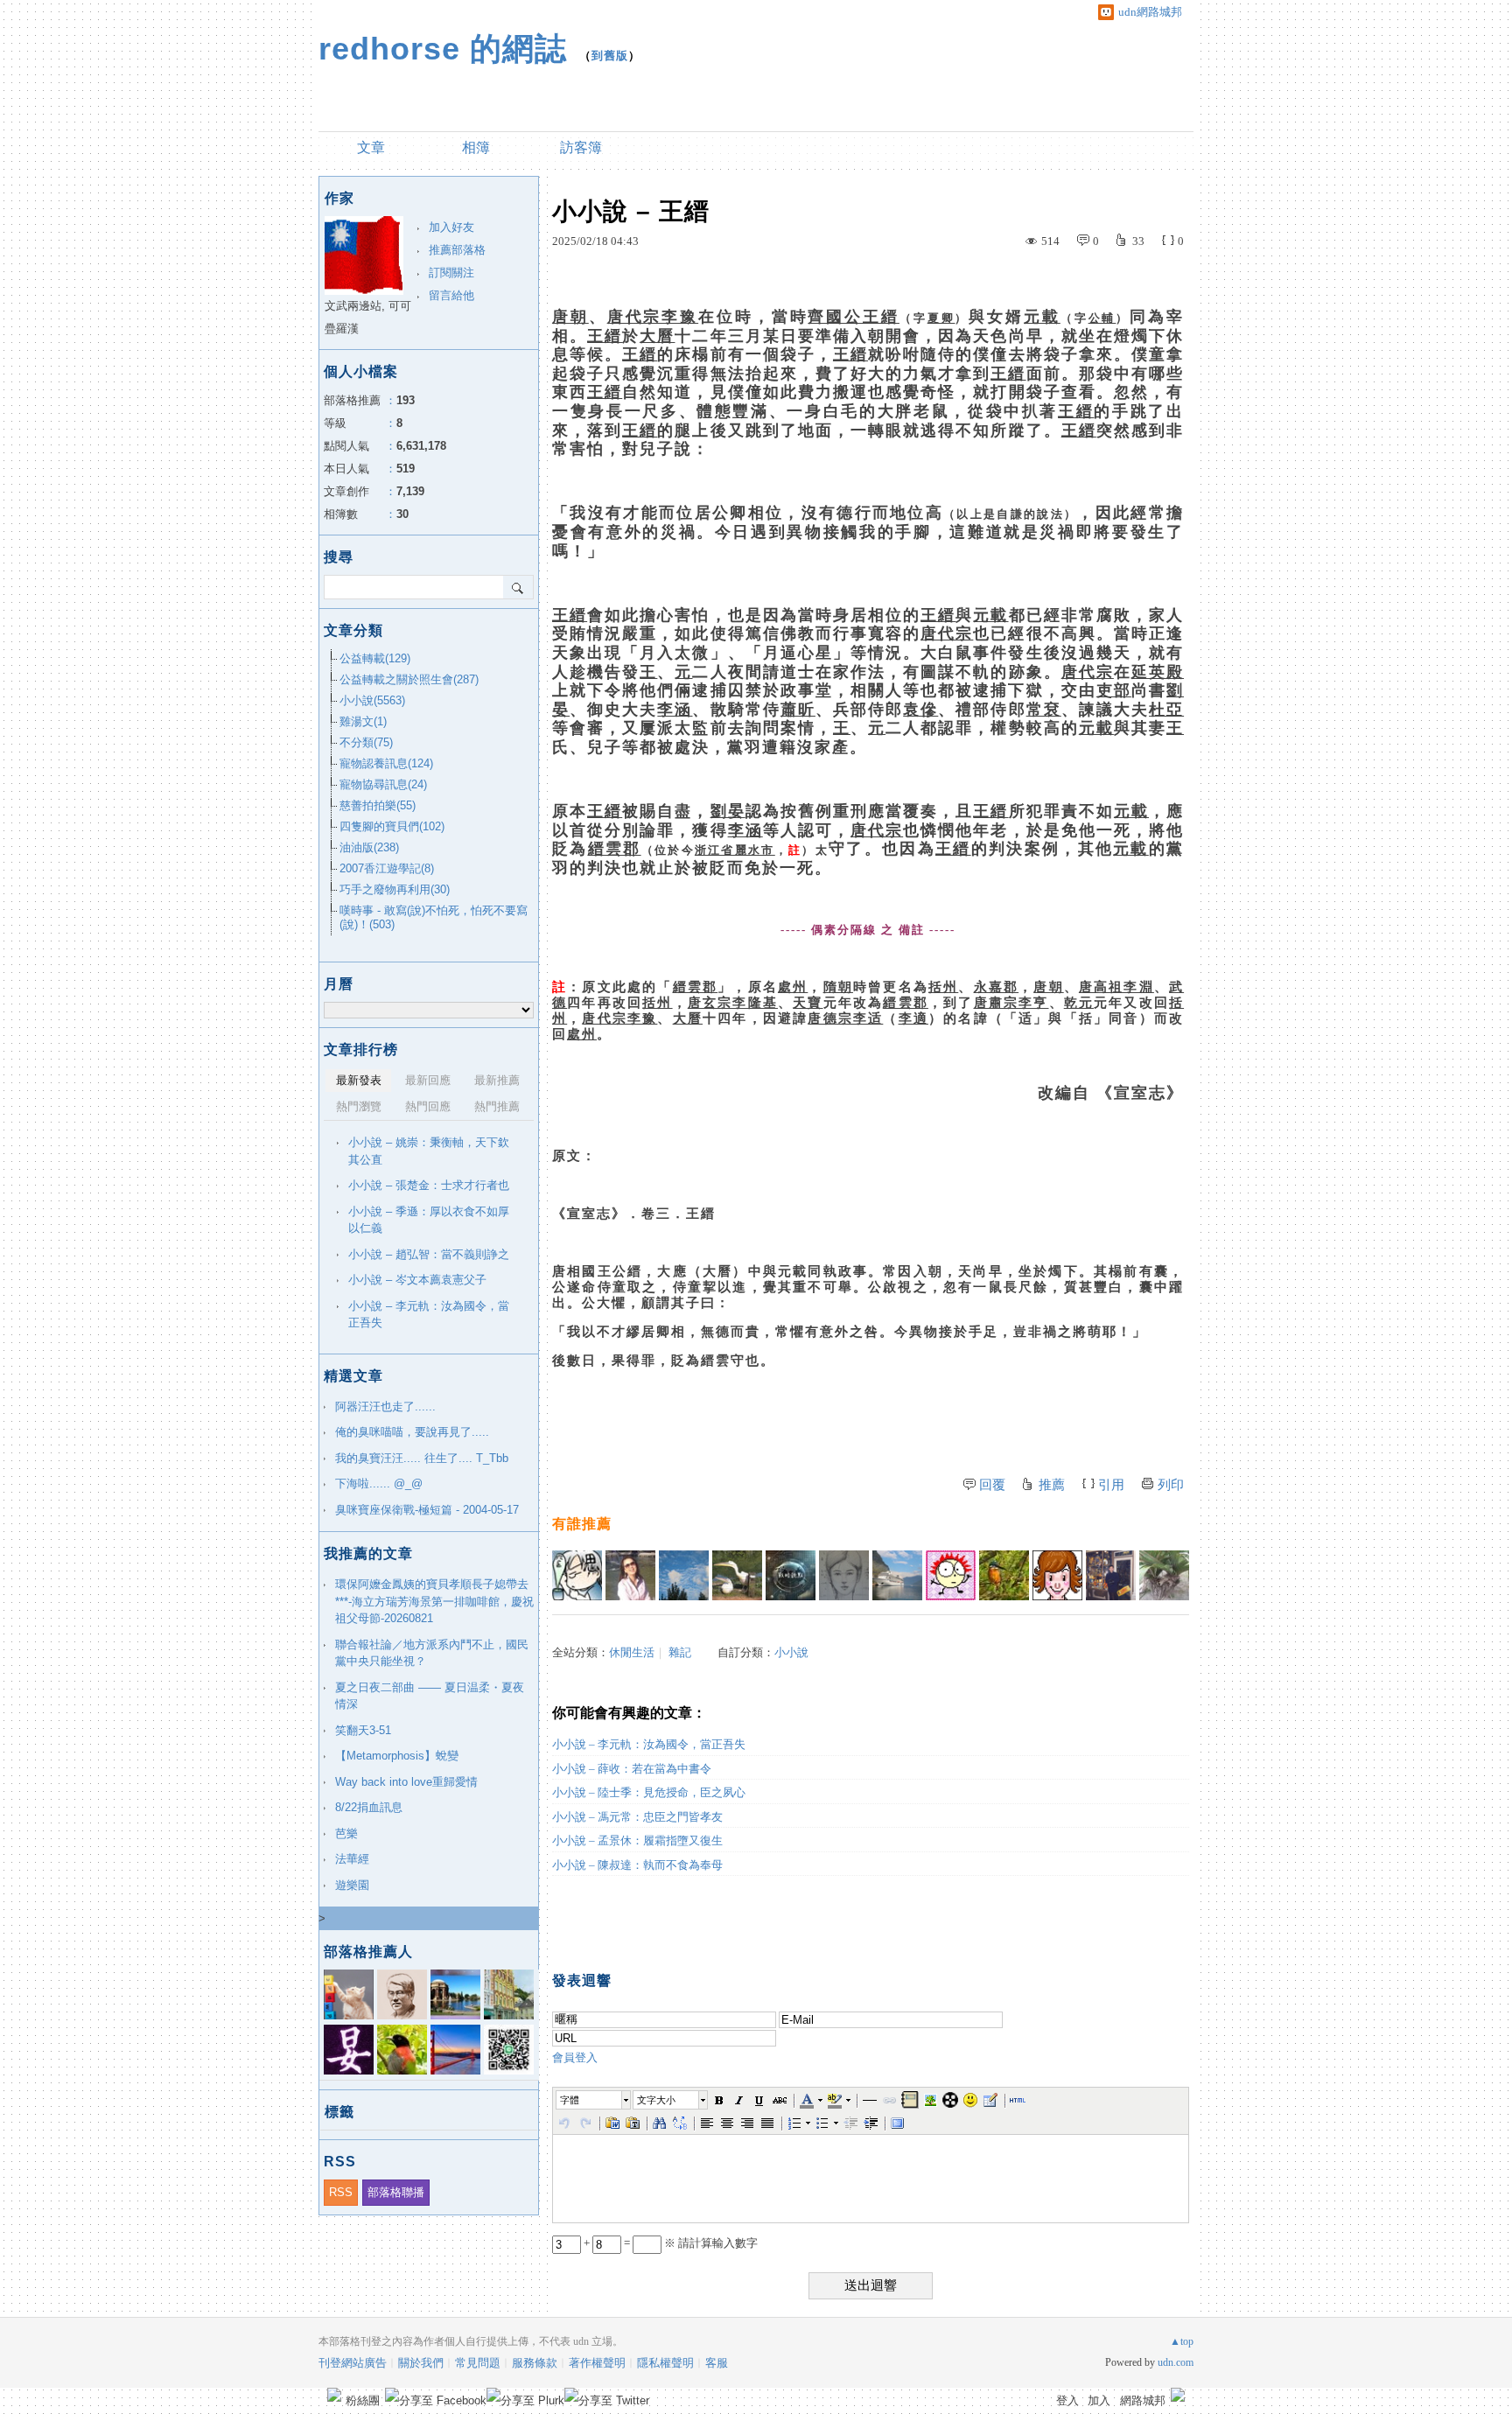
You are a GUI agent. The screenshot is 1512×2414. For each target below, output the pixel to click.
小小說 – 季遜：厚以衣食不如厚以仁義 (429, 1220)
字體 (570, 2100)
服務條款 (535, 2363)
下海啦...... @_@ (379, 1483)
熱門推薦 (497, 1106)
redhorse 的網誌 (443, 49)
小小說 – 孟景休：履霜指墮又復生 (637, 1840)
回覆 (992, 1485)
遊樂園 (352, 1885)
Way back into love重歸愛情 (406, 1782)
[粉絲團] (334, 2395)
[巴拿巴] (1111, 1575)
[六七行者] (577, 1575)
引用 (1111, 1485)
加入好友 (451, 227)
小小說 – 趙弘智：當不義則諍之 (429, 1254)
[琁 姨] (1057, 1575)
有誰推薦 (582, 1524)
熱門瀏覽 (359, 1106)
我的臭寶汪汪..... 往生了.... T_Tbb (422, 1458)
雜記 (680, 1652)
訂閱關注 (451, 273)
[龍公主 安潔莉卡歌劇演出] (630, 1575)
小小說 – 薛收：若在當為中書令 (632, 1769)
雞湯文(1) (363, 721)
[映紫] (1004, 1575)
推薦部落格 (457, 250)
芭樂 (346, 1833)
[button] (594, 2100)
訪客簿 (581, 147)
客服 (717, 2363)
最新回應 (428, 1080)
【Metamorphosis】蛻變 (397, 1756)
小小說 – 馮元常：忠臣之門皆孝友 (637, 1817)
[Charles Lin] (897, 1575)
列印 (1171, 1485)
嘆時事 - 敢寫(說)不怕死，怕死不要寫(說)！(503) (434, 917)
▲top (1182, 2341)
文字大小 (656, 2100)
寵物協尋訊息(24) (383, 784)
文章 (371, 147)
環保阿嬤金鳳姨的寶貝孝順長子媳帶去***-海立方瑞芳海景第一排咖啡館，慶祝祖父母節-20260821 (434, 1601)
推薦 (1052, 1485)
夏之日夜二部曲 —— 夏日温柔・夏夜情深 (430, 1696)
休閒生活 (632, 1652)
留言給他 (451, 295)
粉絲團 (363, 2400)
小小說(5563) (372, 700)
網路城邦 (1143, 2400)
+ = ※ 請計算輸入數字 (669, 2243)
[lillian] (684, 1575)
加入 (1099, 2400)
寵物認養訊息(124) (386, 763)
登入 (1067, 2400)
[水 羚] (844, 1575)
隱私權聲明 (665, 2363)
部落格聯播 (396, 2192)
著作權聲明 (597, 2363)
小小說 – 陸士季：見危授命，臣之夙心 (649, 1792)
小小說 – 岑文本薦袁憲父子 (417, 1280)
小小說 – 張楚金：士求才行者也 (429, 1185)
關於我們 (421, 2363)
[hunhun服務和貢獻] (1164, 1575)
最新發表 (359, 1080)
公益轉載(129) (375, 658)
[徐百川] (951, 1575)
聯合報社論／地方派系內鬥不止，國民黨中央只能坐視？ (432, 1653)
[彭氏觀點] (791, 1575)
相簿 (476, 147)
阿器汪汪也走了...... (385, 1406)
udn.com (1176, 2362)
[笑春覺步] (737, 1575)
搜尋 (518, 587)
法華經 (352, 1859)
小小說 (791, 1652)
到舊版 (610, 56)
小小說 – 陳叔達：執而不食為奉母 (637, 1865)
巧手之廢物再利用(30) (395, 889)
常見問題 (478, 2363)
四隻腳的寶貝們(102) (392, 826)
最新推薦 (497, 1080)
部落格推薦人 (368, 1952)
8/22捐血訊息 (369, 1807)
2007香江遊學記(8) (387, 868)
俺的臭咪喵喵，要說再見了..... (412, 1432)
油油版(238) (369, 847)
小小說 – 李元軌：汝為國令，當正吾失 (649, 1744)
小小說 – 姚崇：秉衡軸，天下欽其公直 (429, 1151)
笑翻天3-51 (363, 1730)
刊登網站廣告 (353, 2363)
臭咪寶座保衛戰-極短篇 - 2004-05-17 (427, 1510)
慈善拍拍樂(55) (378, 805)
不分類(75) (366, 742)
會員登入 (575, 2057)
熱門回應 (428, 1106)
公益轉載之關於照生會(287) (409, 679)
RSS (341, 2192)
